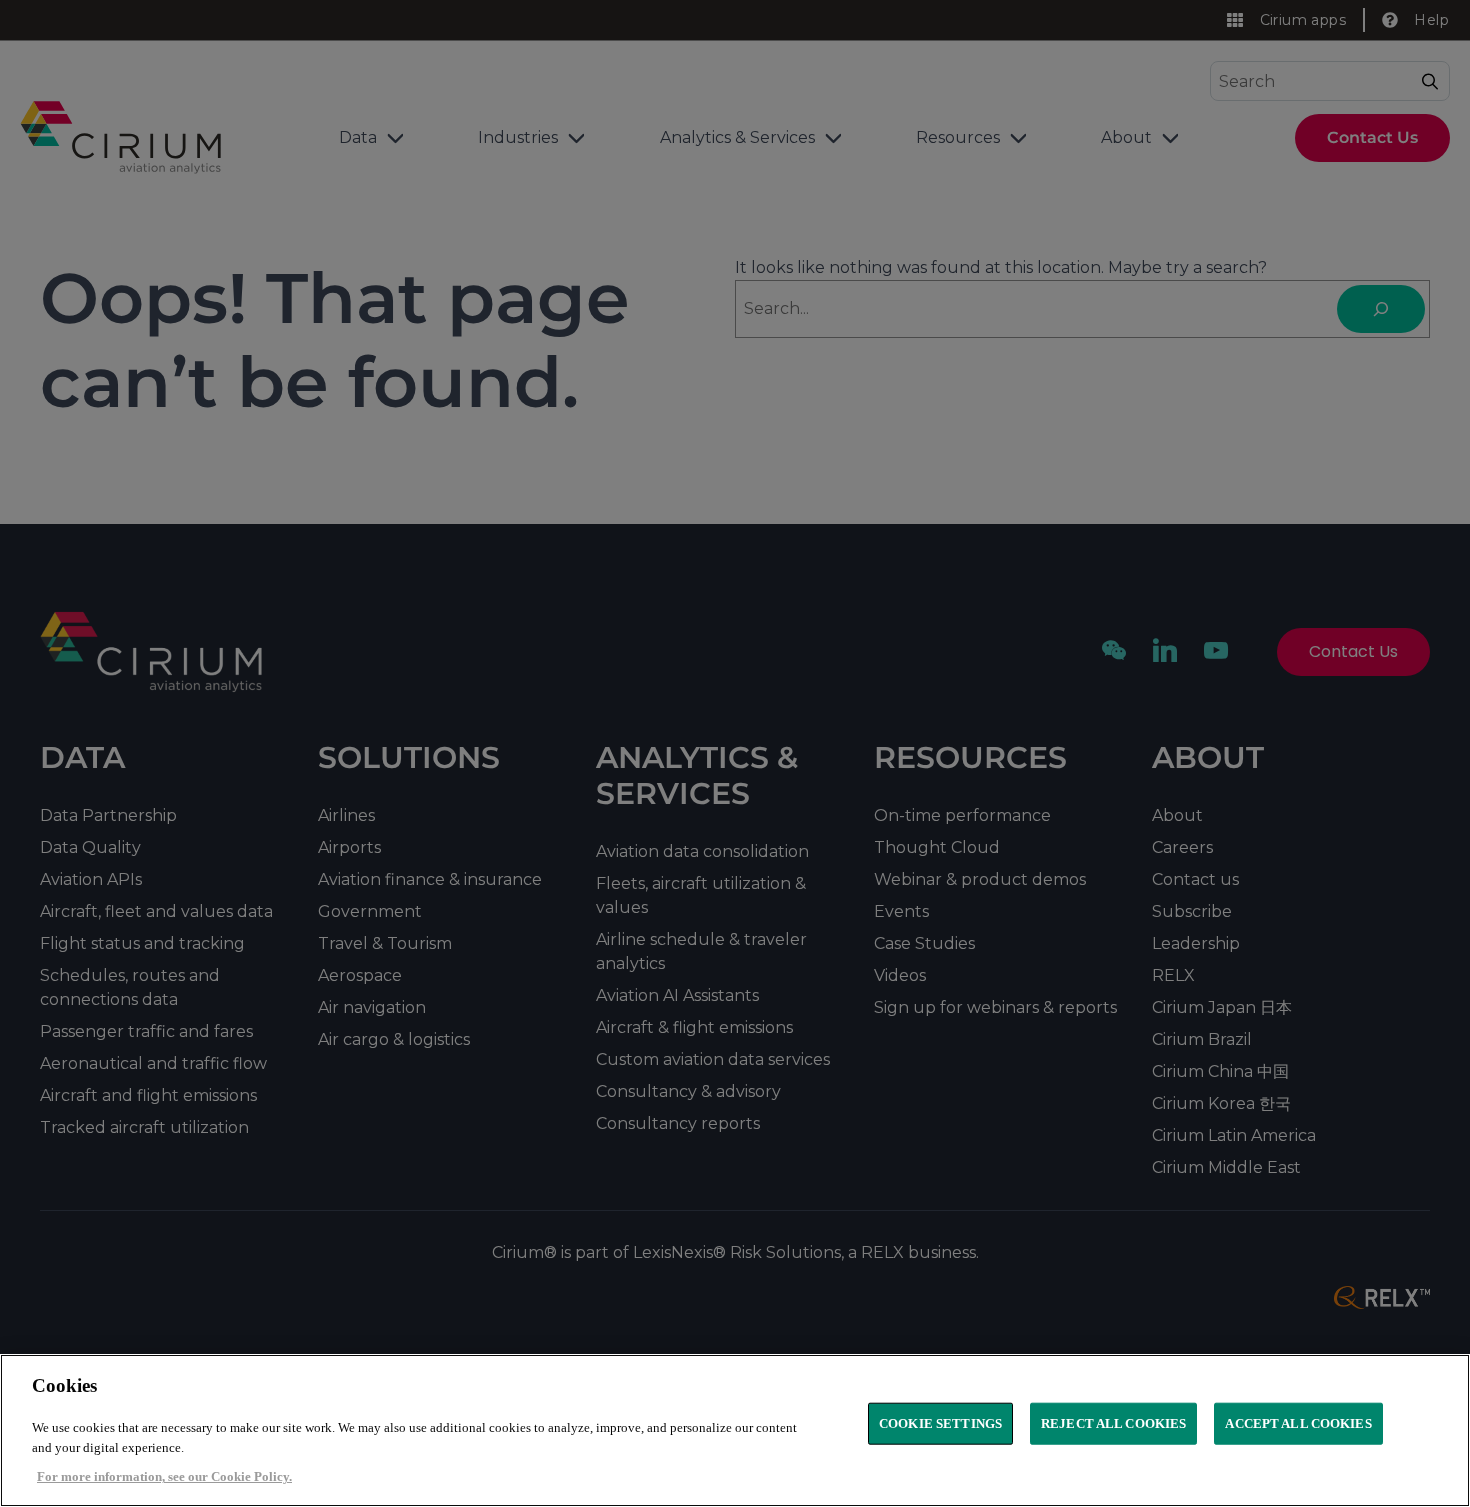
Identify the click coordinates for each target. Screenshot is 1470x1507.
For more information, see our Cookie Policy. (164, 1476)
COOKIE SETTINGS (940, 1423)
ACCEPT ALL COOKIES (1298, 1423)
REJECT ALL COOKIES (1113, 1423)
